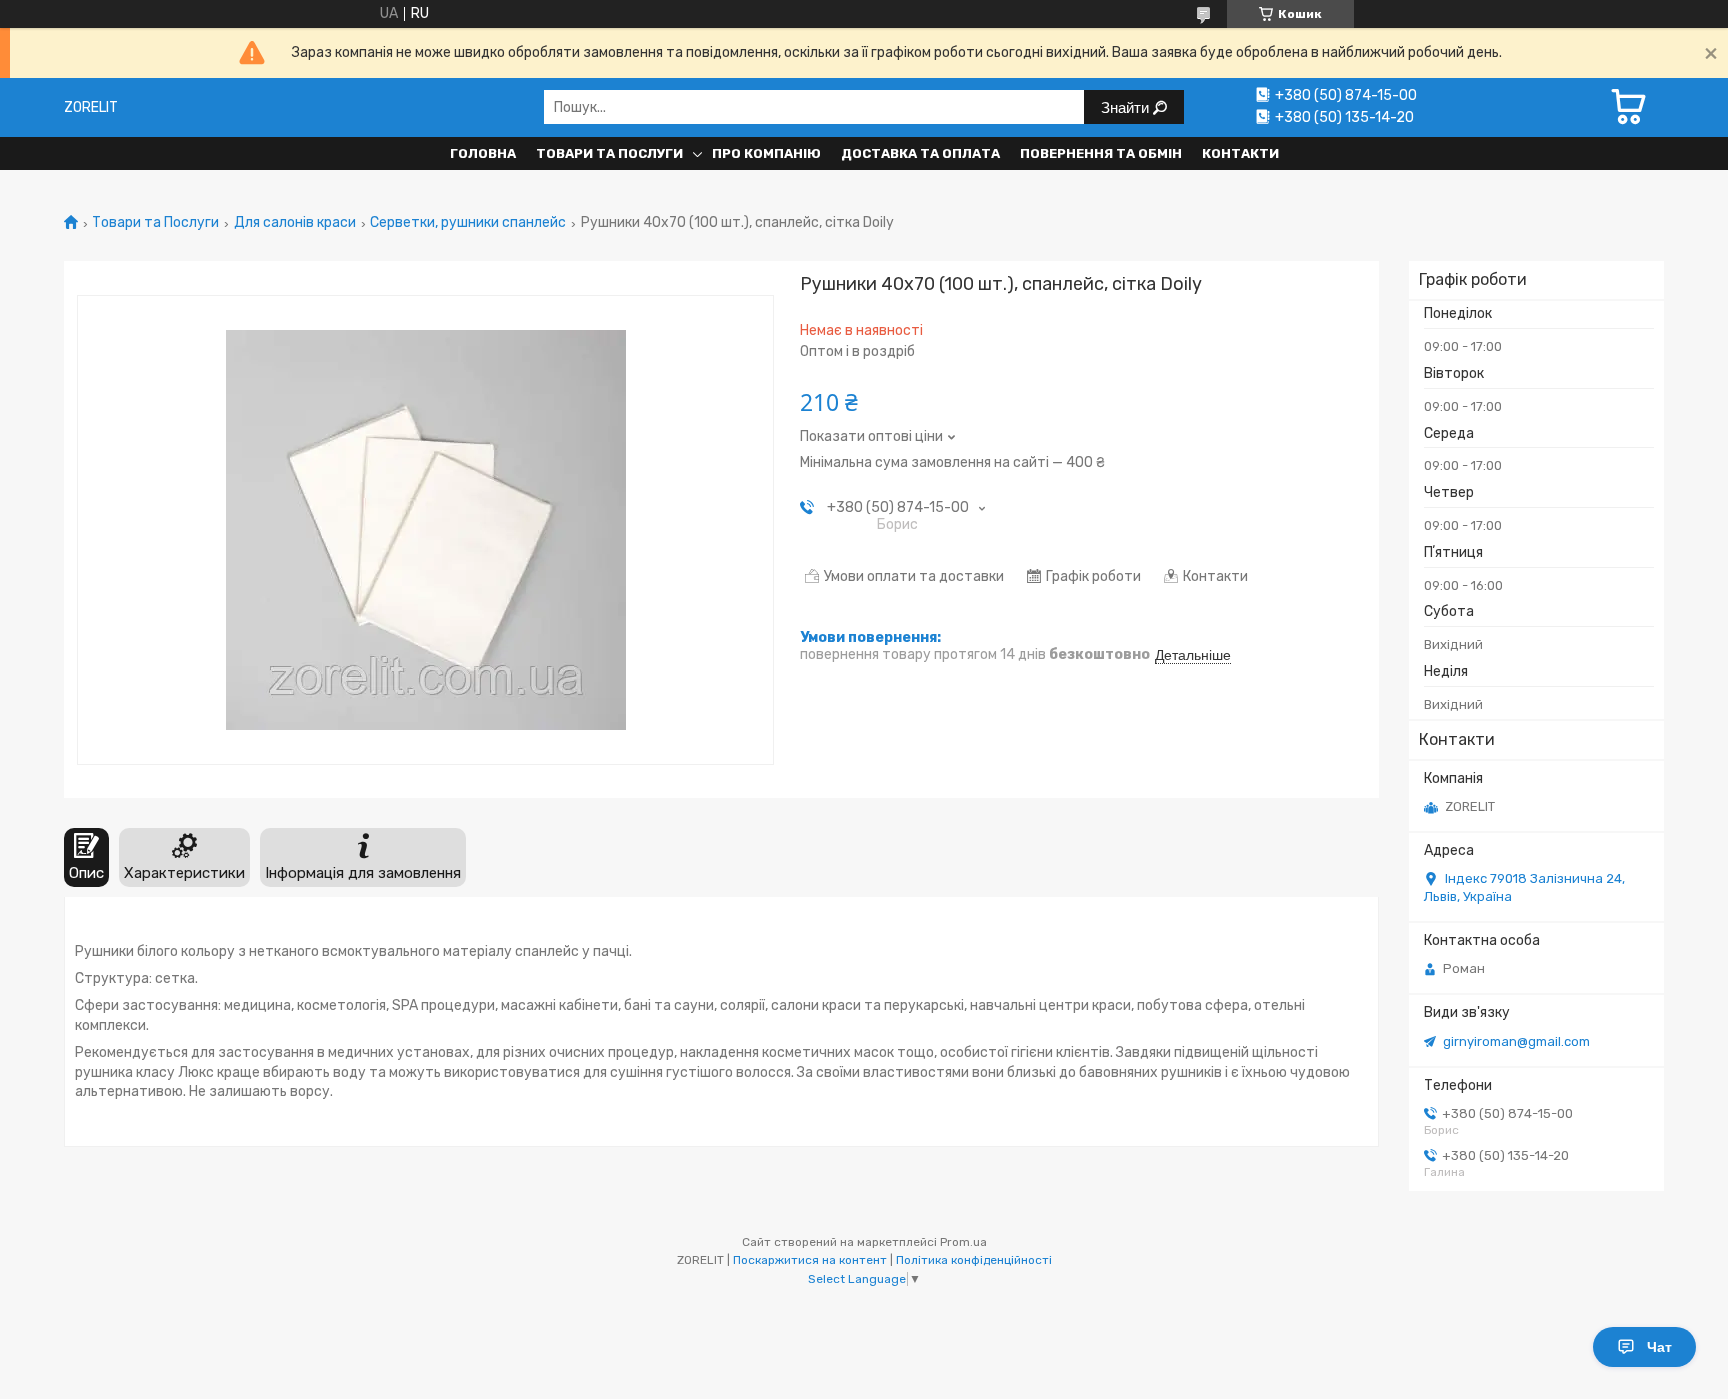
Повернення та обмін (1101, 153)
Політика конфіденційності (974, 1260)
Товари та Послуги (609, 153)
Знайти (1127, 107)
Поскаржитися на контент (810, 1260)
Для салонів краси (295, 223)
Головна (483, 153)
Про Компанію (766, 153)
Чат (1659, 1347)
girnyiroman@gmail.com (1516, 1041)
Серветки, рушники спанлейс (468, 223)
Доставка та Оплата (920, 153)
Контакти (1240, 153)
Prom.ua (963, 1242)
